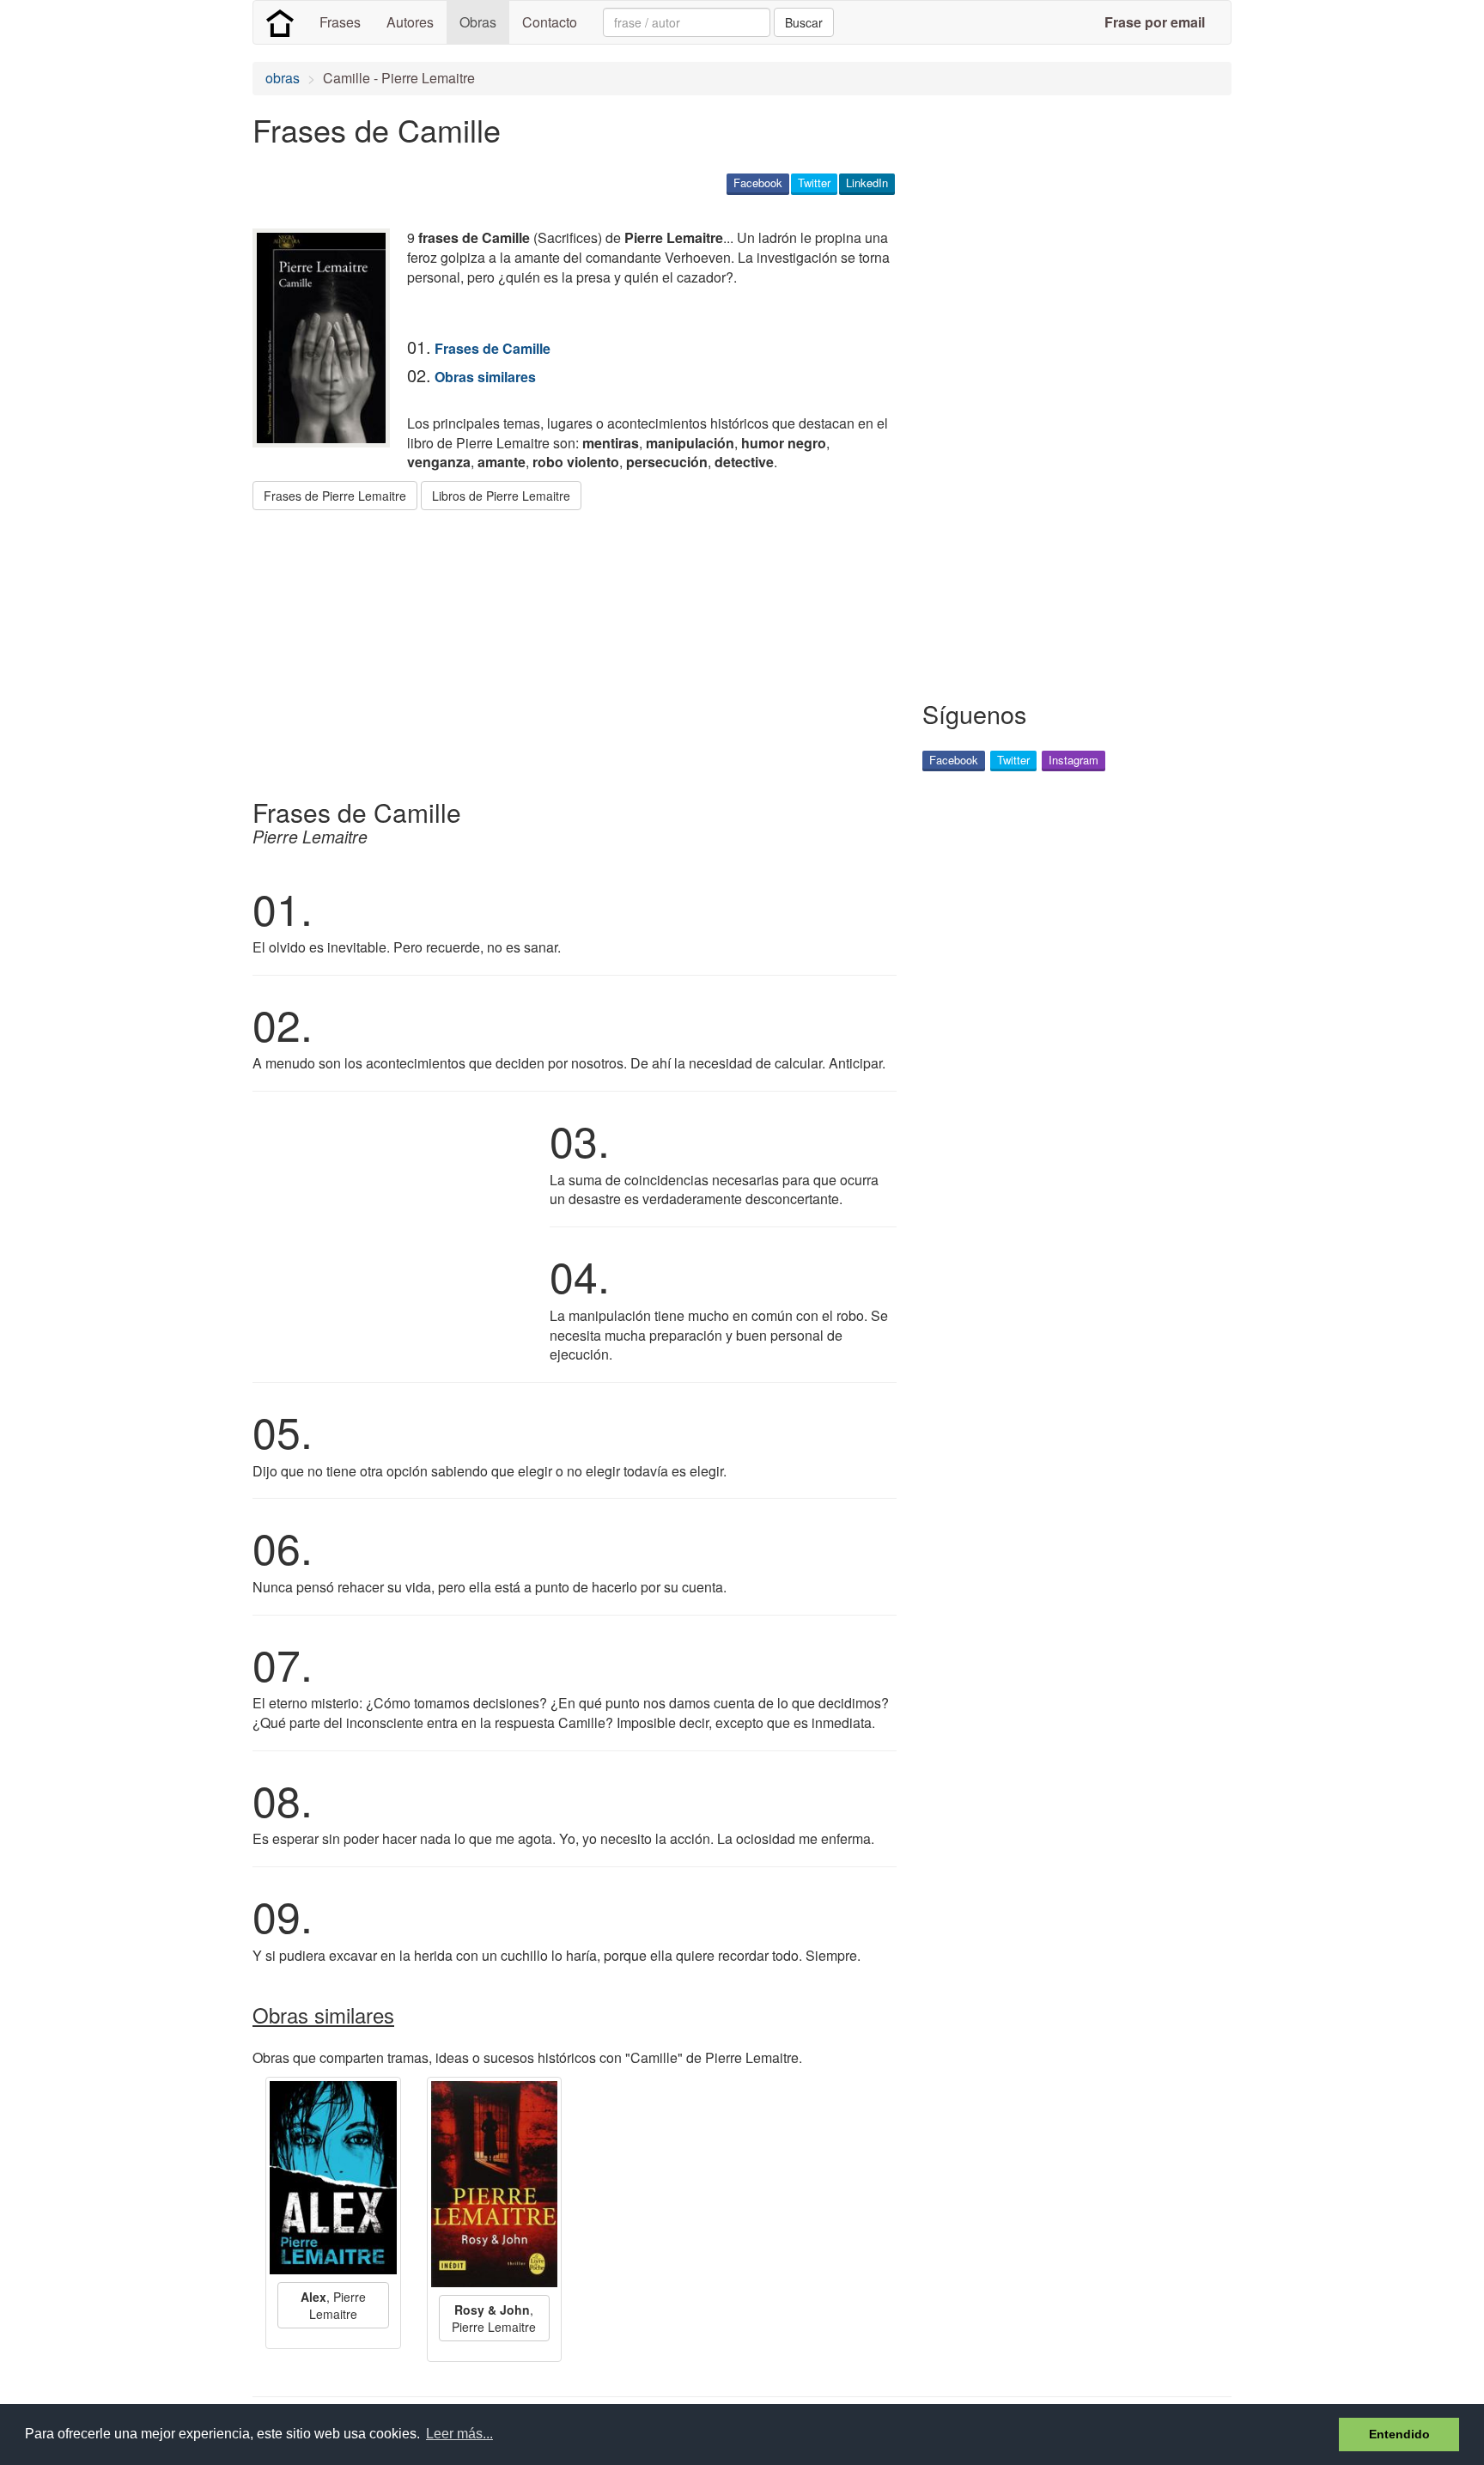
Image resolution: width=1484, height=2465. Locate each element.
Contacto (550, 22)
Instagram (1073, 760)
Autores (410, 22)
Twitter (814, 183)
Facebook (758, 183)
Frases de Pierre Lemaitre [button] (335, 496)
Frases (340, 22)
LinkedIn (867, 183)
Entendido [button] (1399, 2434)
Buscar (804, 22)
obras (283, 78)
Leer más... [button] (459, 2434)
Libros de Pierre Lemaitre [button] (501, 496)
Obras (478, 22)
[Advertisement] (565, 648)
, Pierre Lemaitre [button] (333, 2305)
